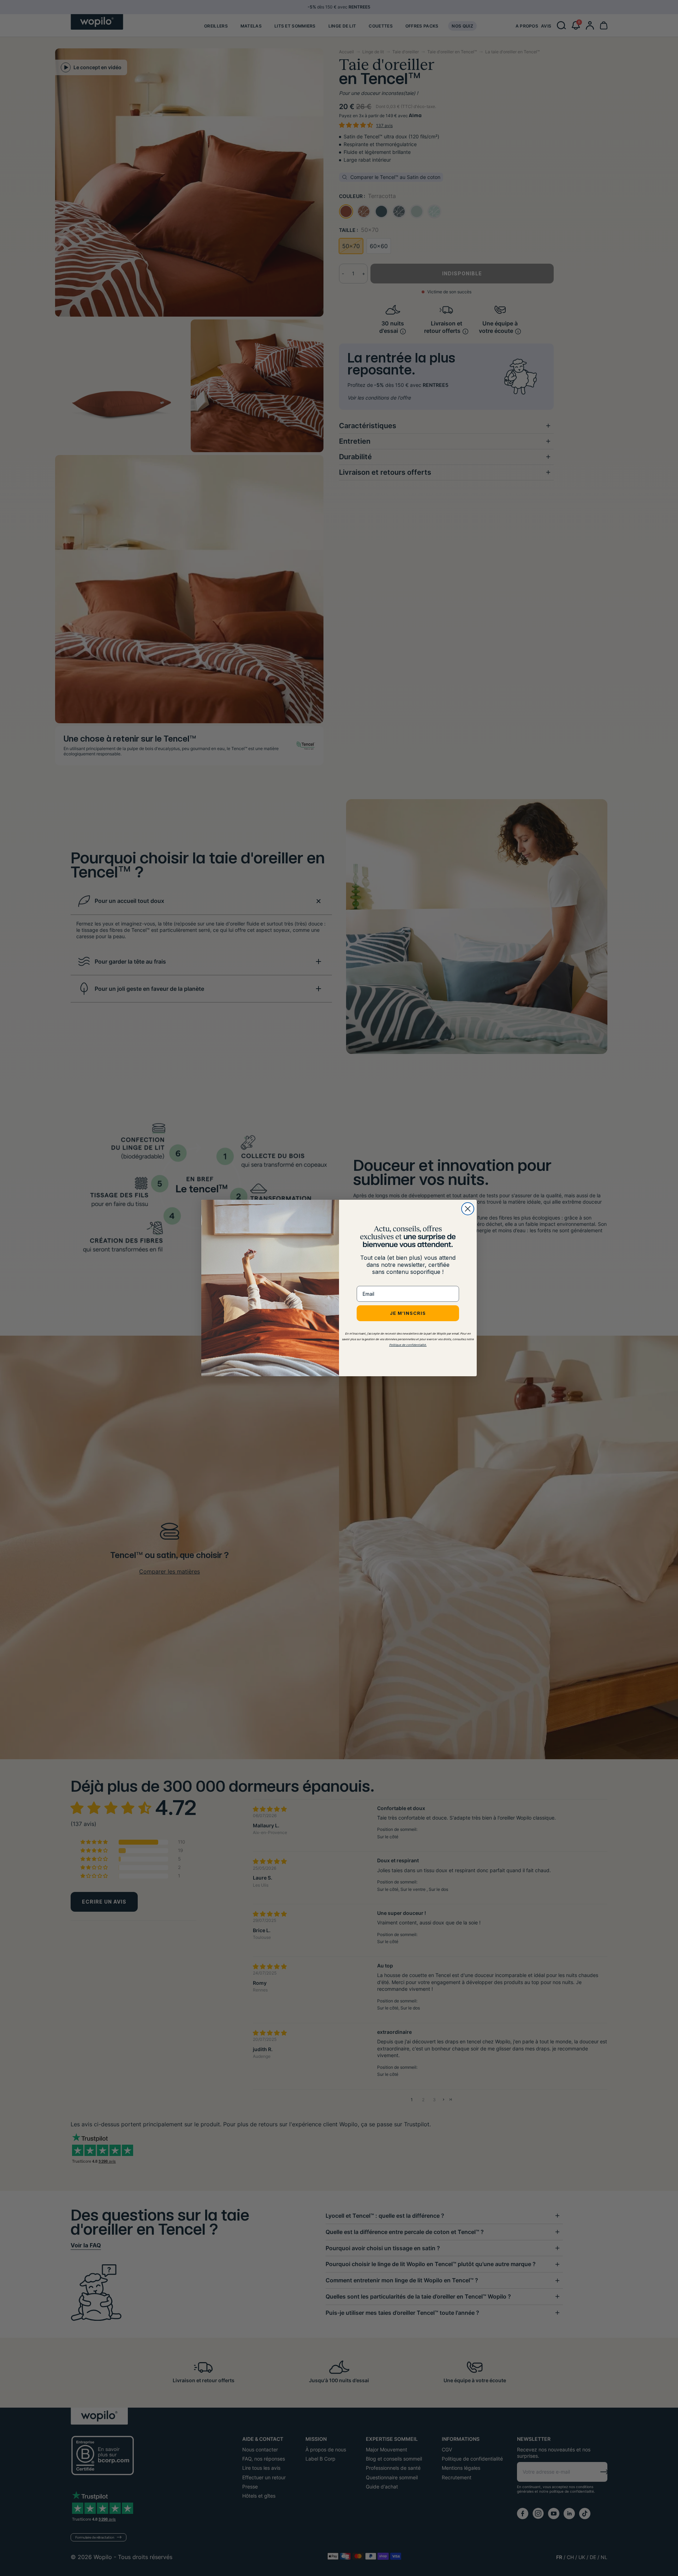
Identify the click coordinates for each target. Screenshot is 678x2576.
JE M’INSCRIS (408, 1313)
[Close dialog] (468, 1209)
